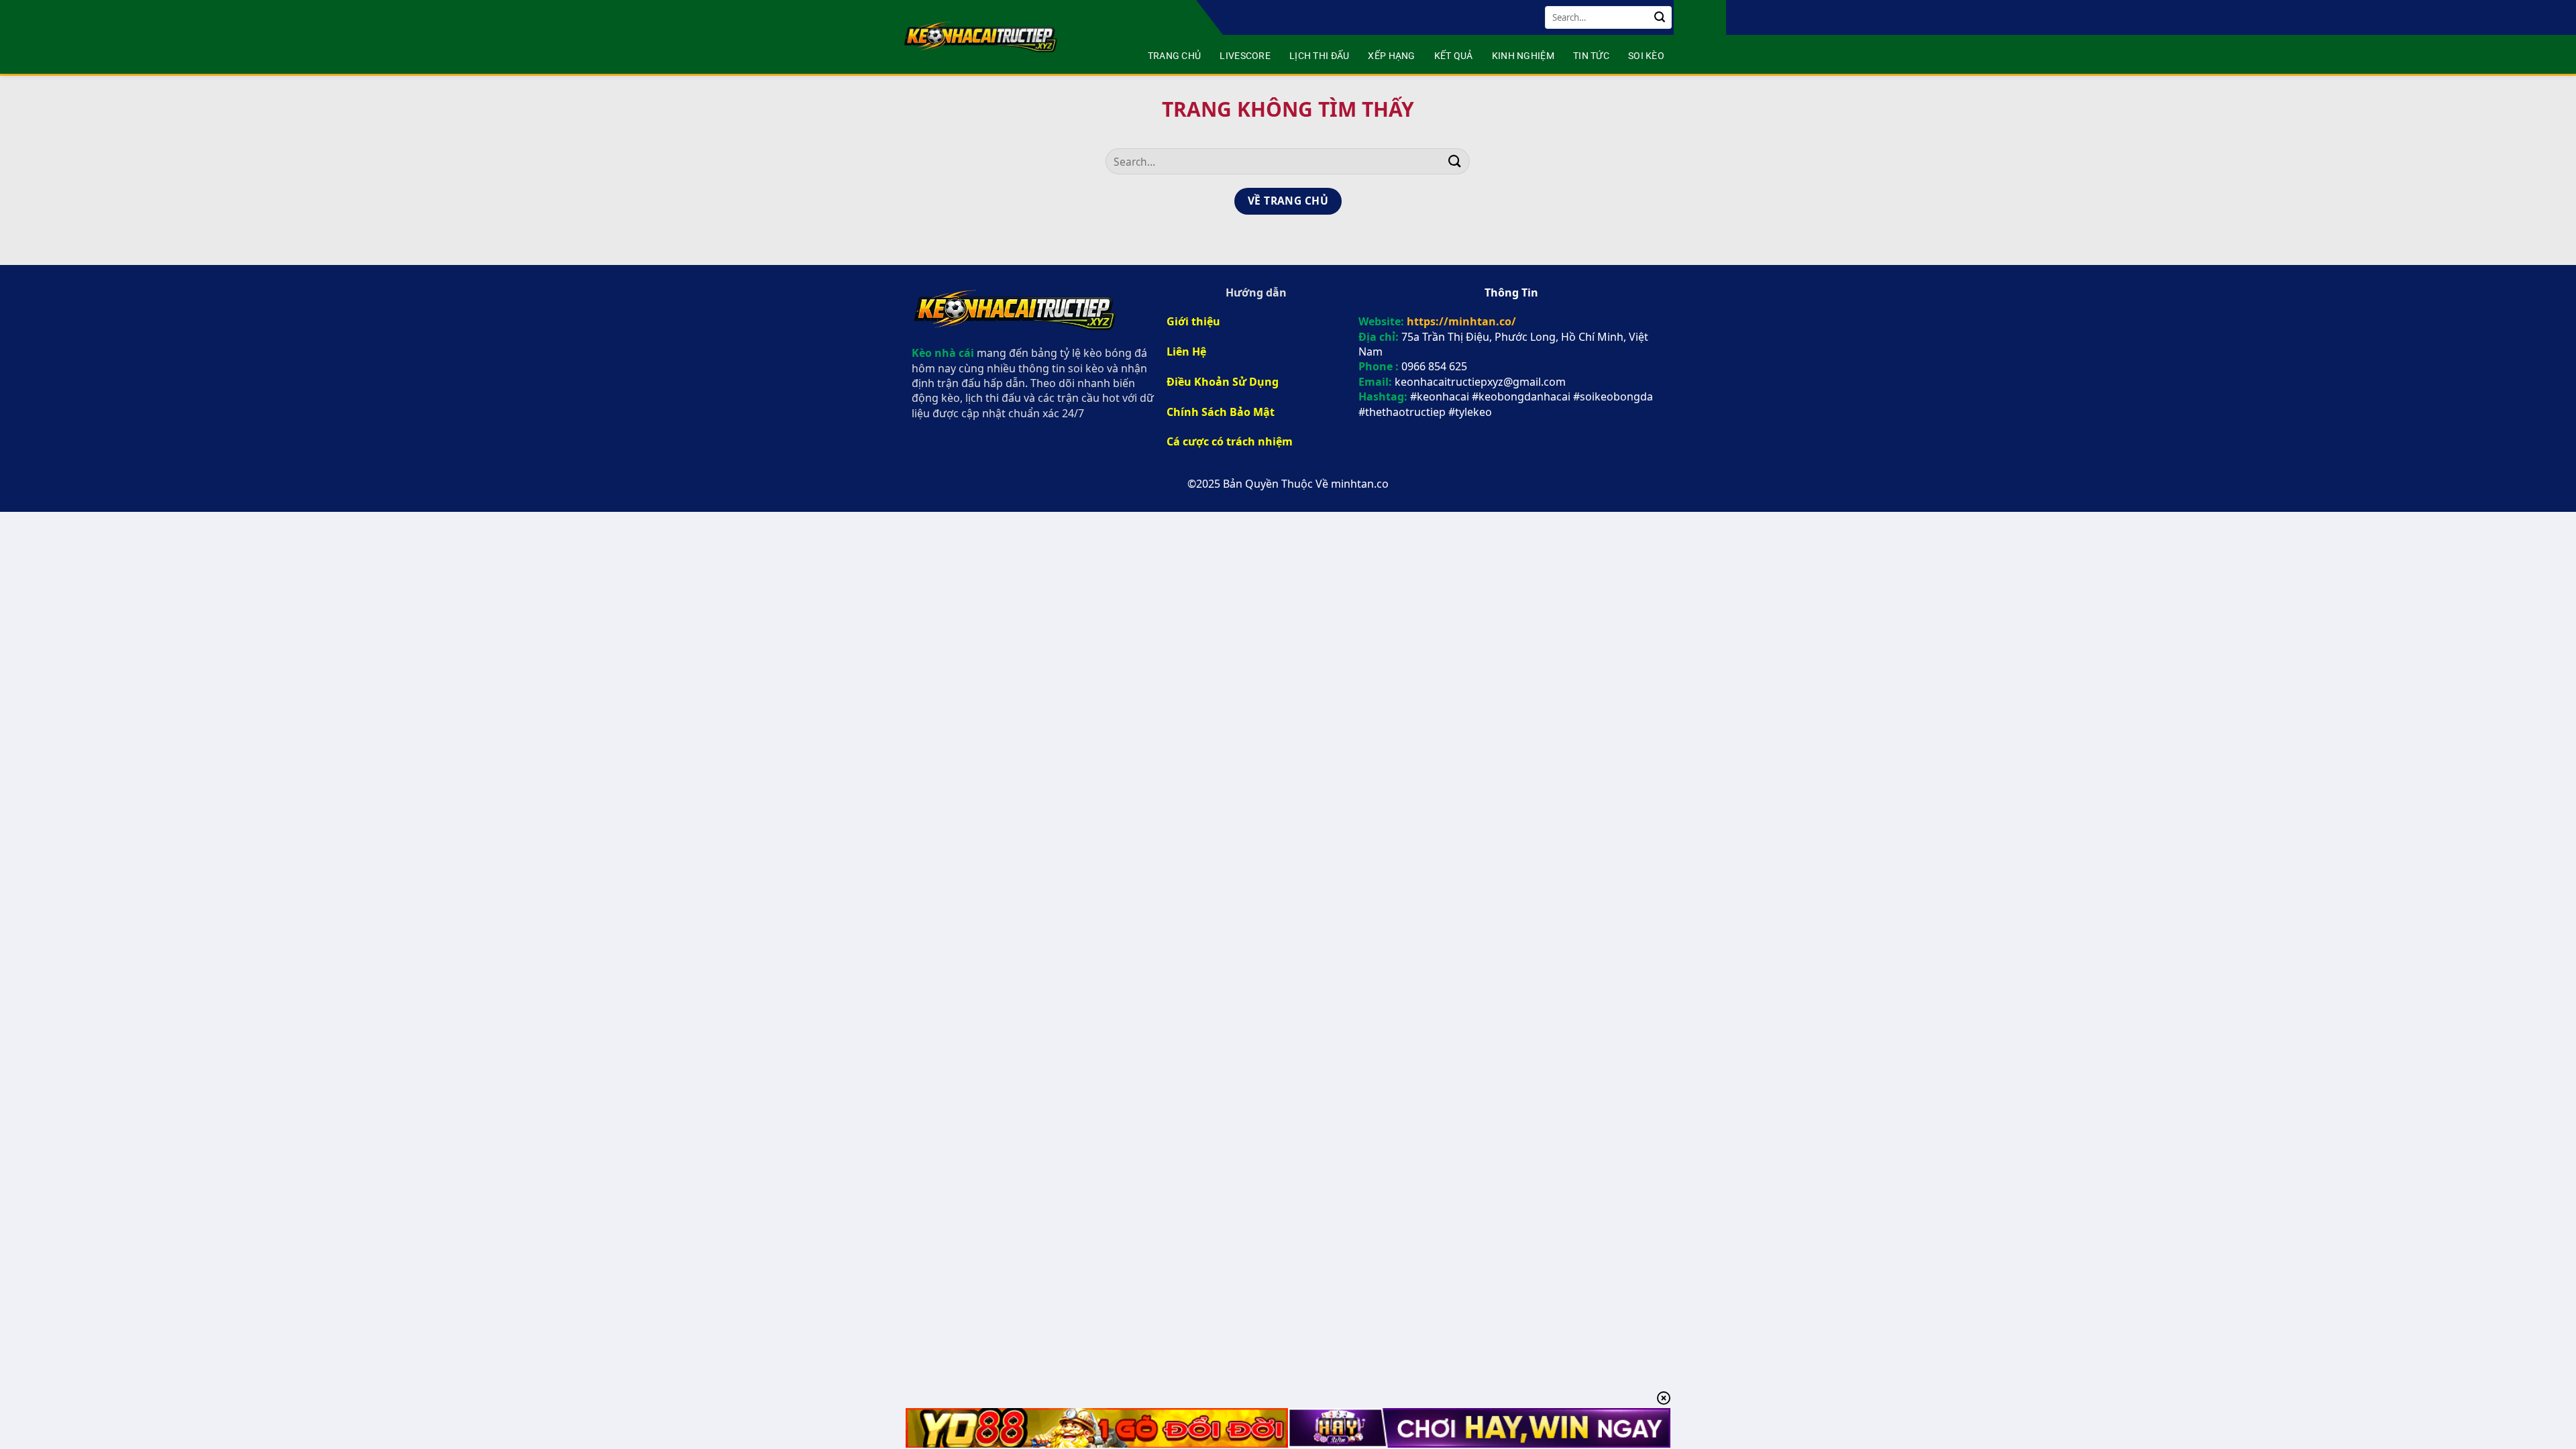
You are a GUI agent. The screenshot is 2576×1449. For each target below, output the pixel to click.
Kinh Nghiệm (1523, 56)
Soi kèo (1646, 56)
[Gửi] (1660, 17)
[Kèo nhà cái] (982, 37)
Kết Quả (1454, 56)
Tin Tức (1591, 56)
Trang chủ (1175, 56)
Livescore (1245, 56)
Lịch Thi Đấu (1319, 56)
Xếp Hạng (1391, 56)
